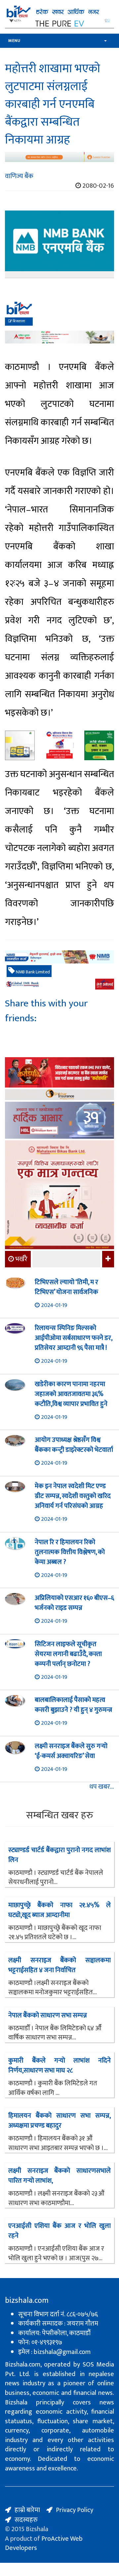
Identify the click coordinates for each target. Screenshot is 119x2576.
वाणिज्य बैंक (19, 176)
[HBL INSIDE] (59, 1121)
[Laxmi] (59, 157)
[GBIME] (59, 984)
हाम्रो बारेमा (27, 2510)
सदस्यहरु (26, 2520)
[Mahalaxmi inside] (59, 1196)
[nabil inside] (59, 313)
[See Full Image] (59, 244)
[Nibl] (59, 957)
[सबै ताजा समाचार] (107, 1259)
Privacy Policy (75, 2510)
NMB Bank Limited (32, 972)
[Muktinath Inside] (59, 745)
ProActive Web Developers (44, 2543)
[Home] (59, 12)
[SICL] (59, 1095)
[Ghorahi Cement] (20, 745)
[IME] (59, 1073)
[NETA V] (59, 23)
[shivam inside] (99, 745)
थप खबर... (102, 1787)
